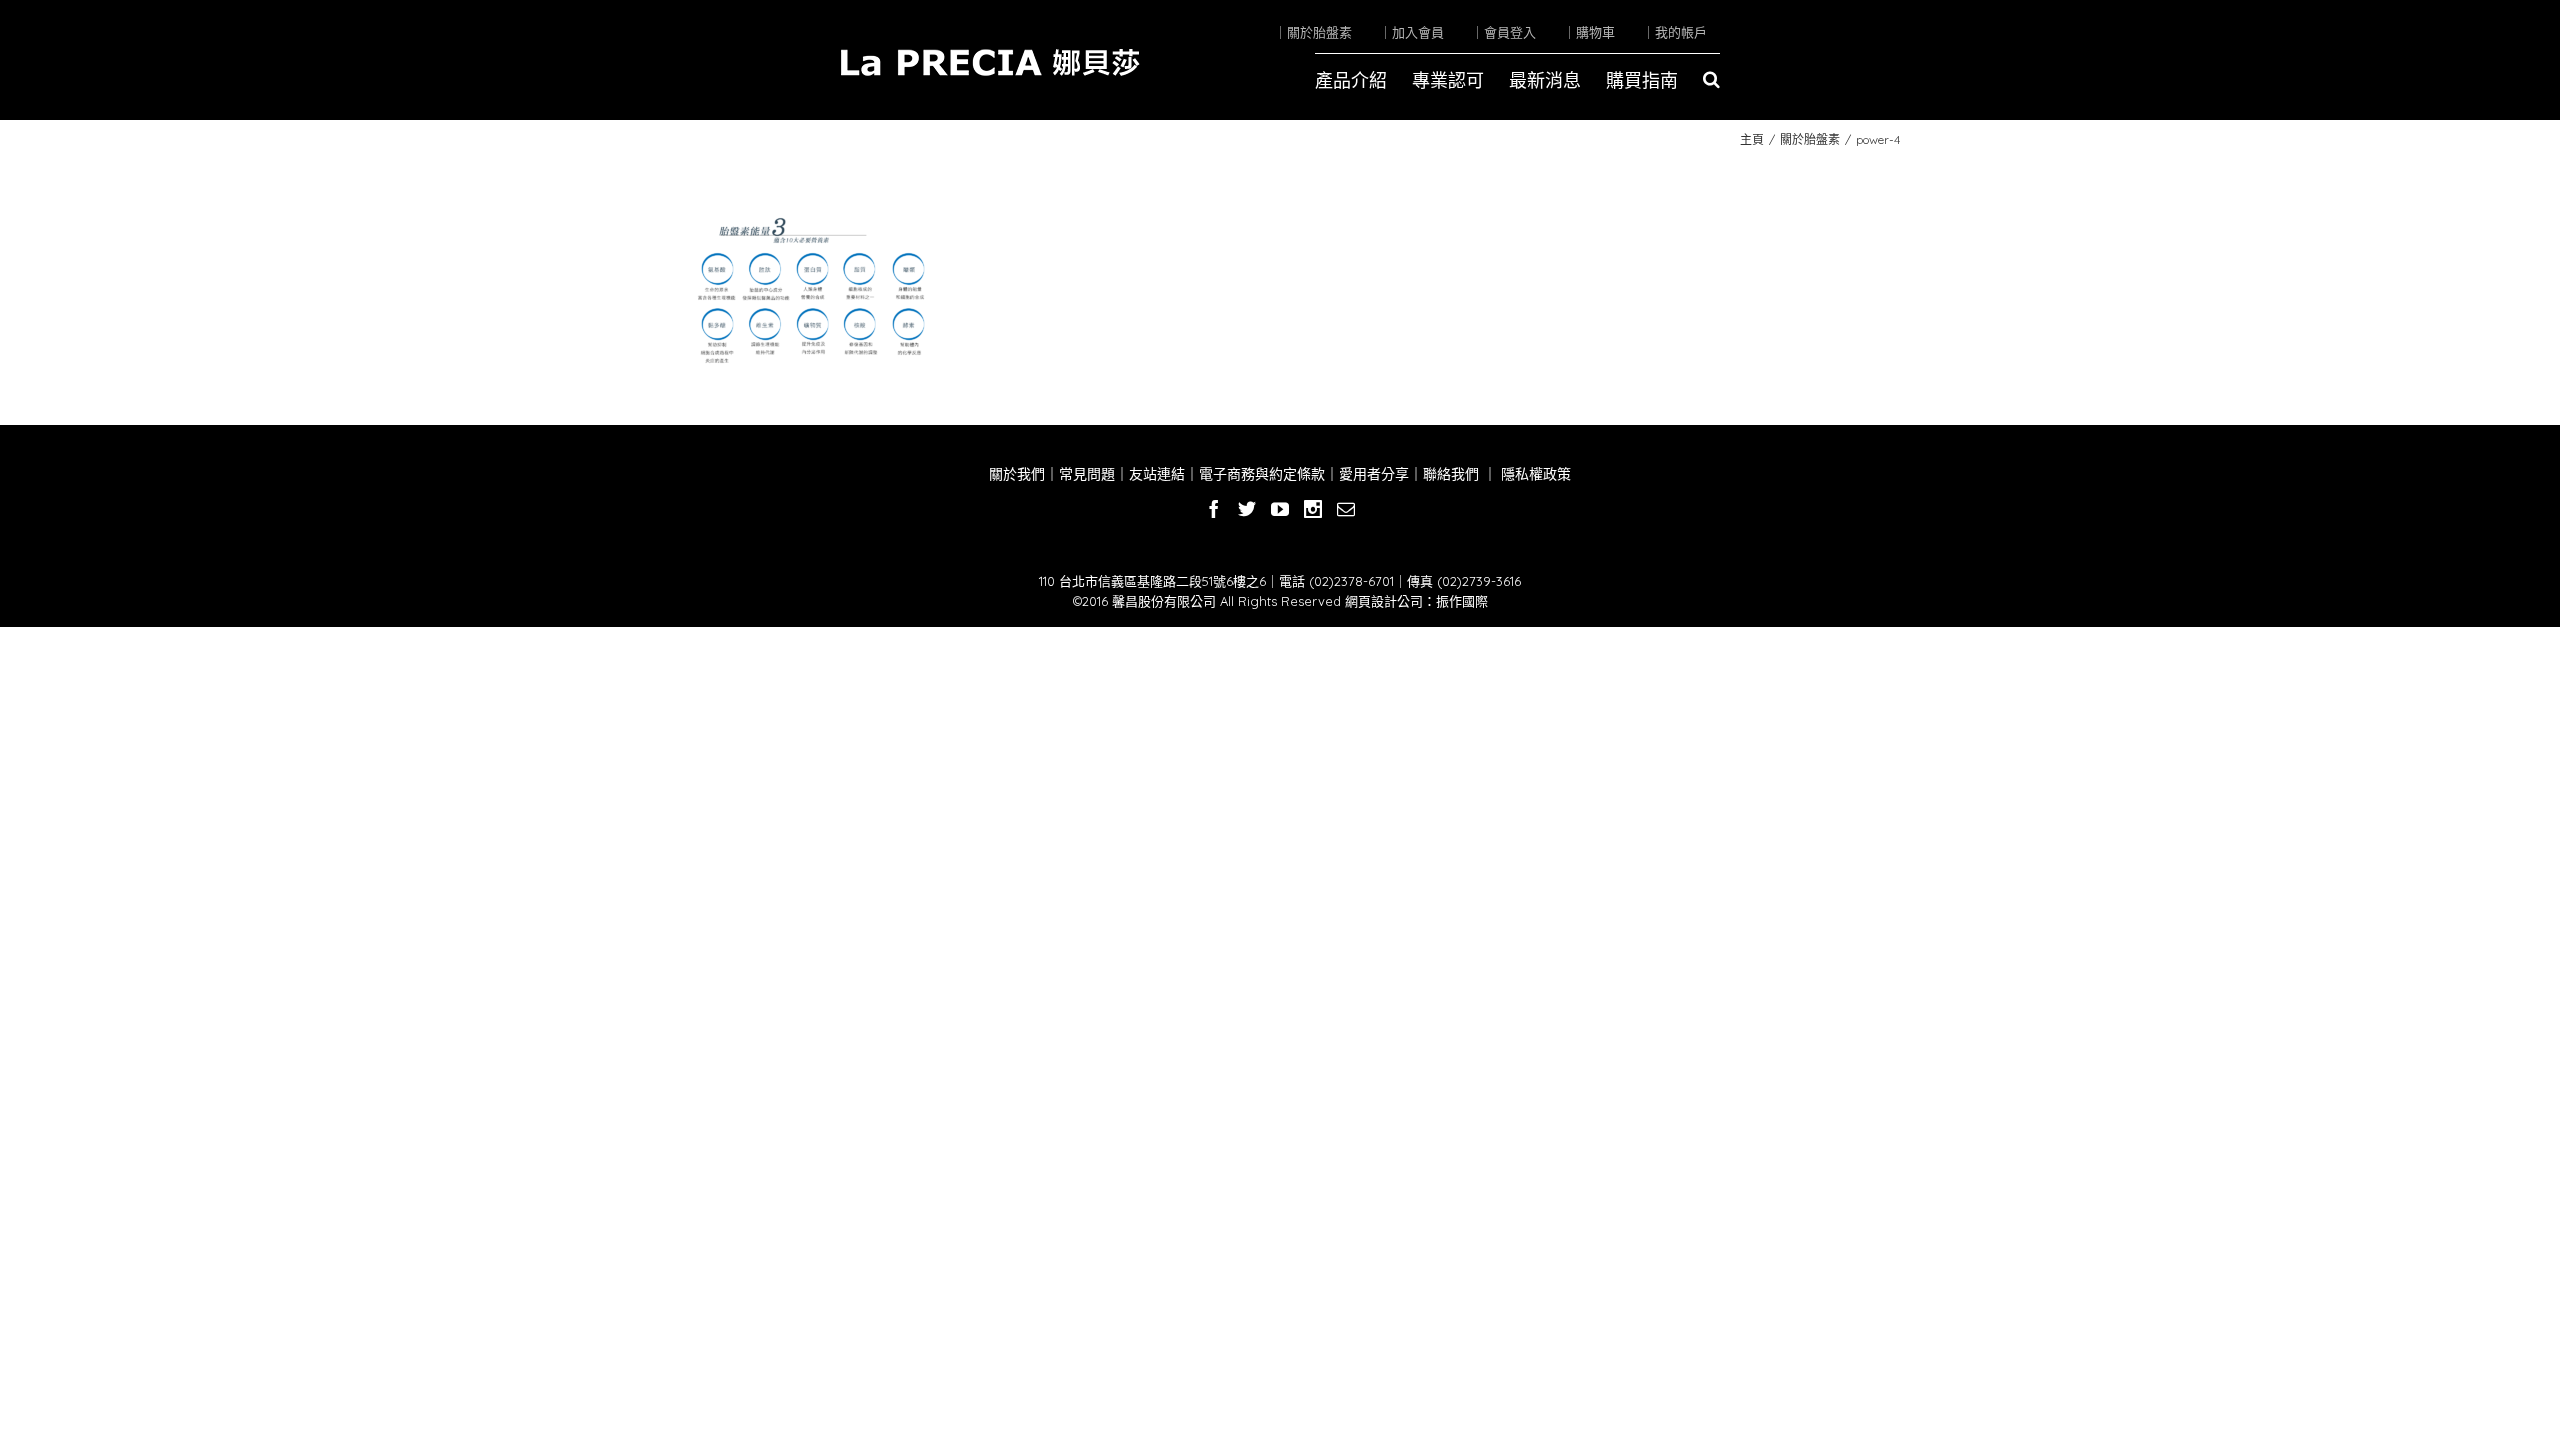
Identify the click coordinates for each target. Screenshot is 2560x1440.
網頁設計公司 (1384, 601)
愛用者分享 (1374, 474)
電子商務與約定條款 (1262, 474)
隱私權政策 (1534, 474)
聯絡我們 (1451, 474)
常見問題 (1087, 474)
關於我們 (1017, 474)
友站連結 (1157, 474)
